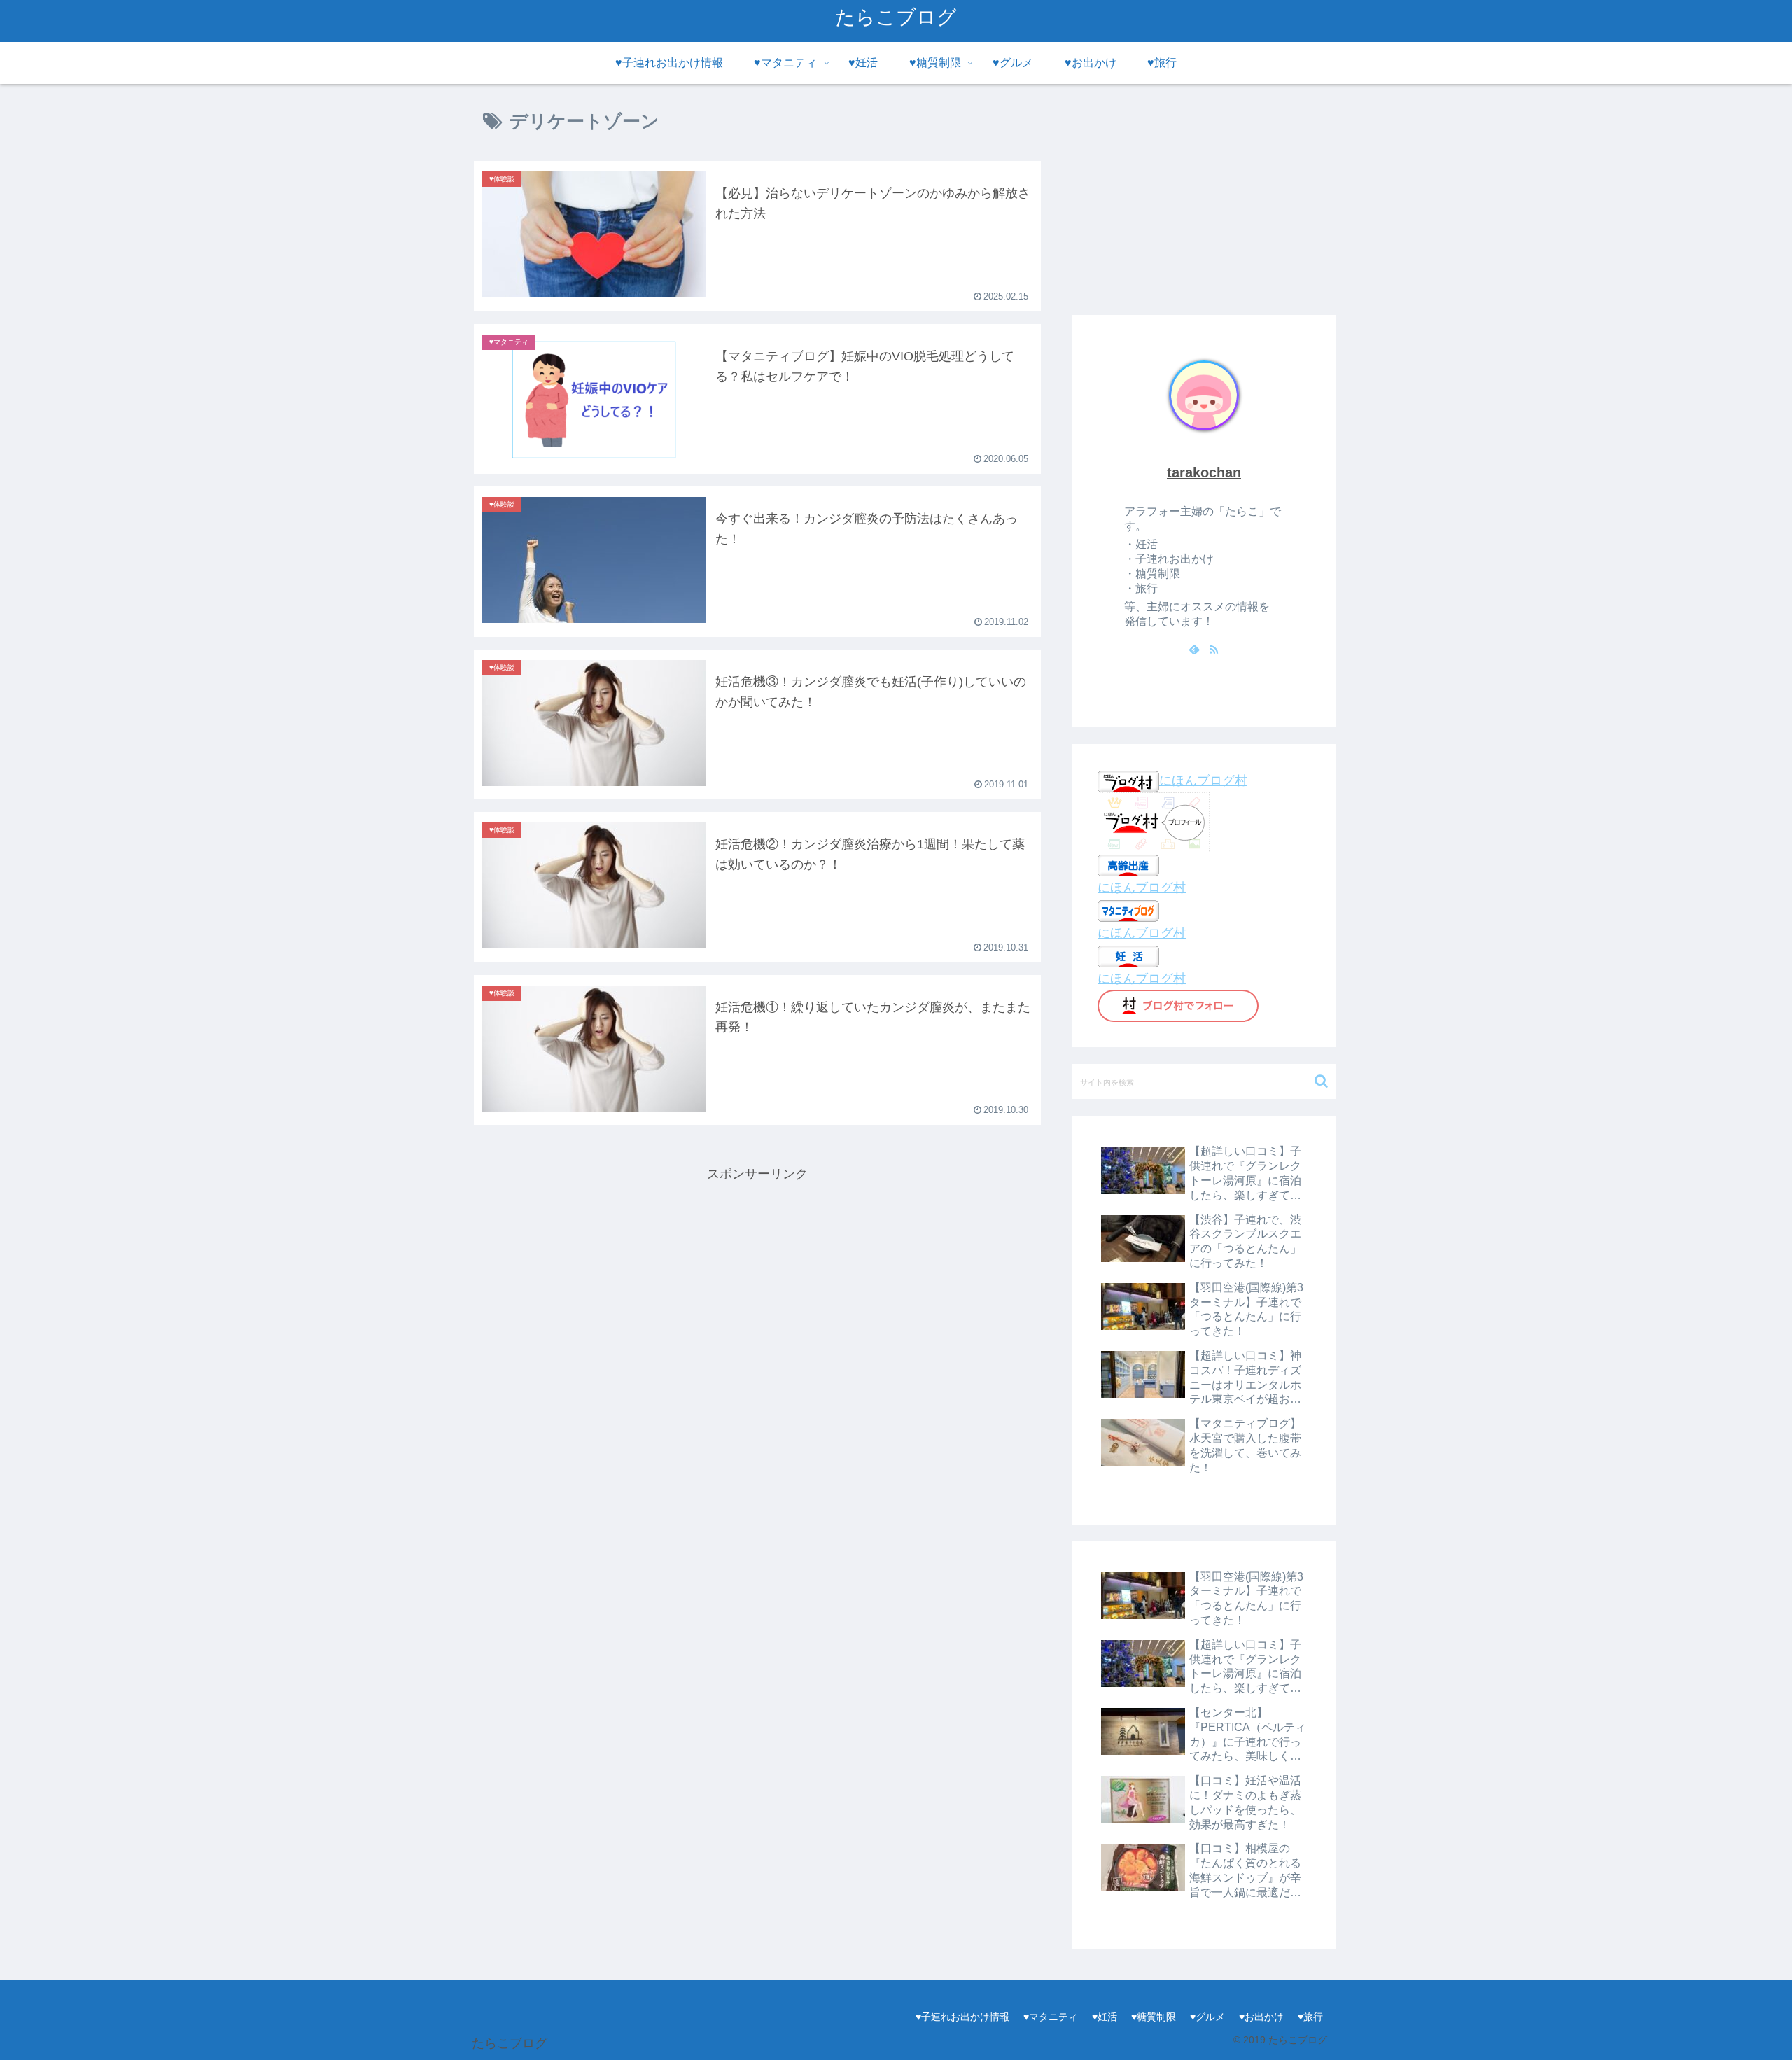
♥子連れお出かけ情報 (962, 2017)
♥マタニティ (1051, 2017)
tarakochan (1204, 472)
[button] (1321, 1081)
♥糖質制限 (1154, 2017)
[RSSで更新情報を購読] (1214, 649)
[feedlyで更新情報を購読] (1194, 649)
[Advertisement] (757, 1283)
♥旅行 (1310, 2017)
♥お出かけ (1261, 2017)
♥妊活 (1105, 2017)
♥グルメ (1207, 2017)
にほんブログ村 (1203, 780)
